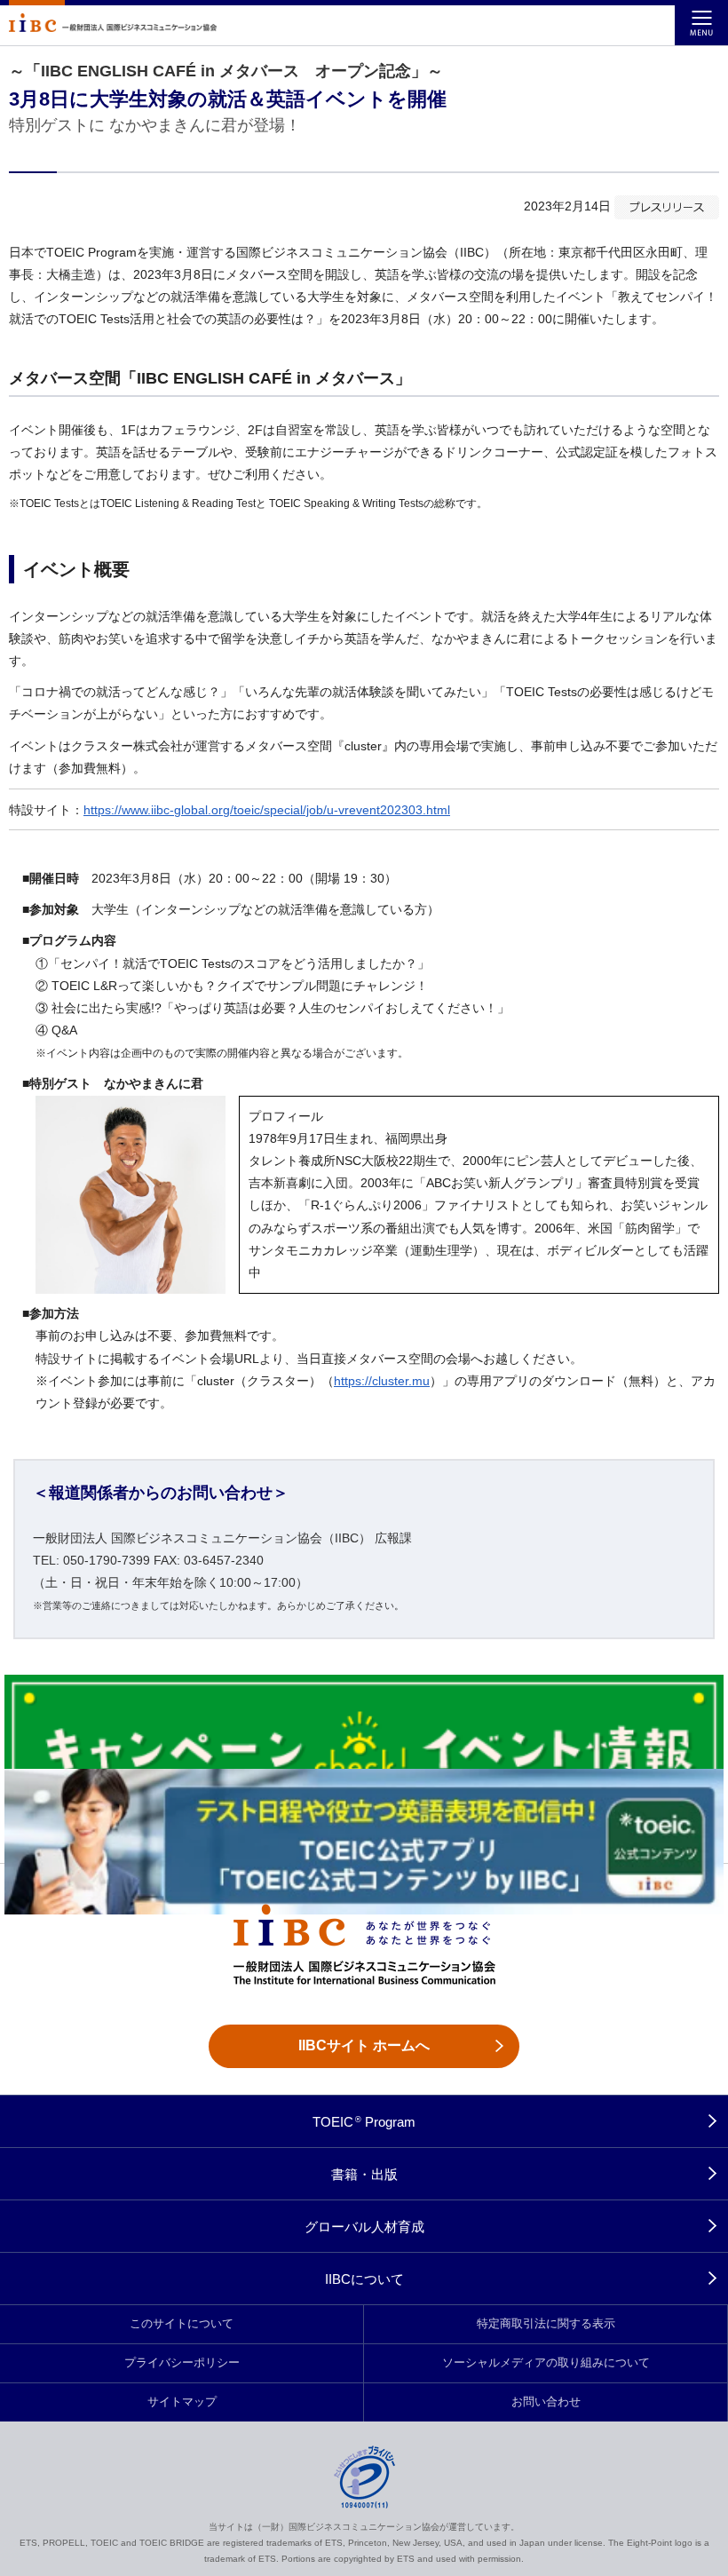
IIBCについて (364, 2279)
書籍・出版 (364, 2174)
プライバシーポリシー (182, 2363)
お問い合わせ (546, 2402)
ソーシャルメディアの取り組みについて (546, 2363)
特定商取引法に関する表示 (546, 2324)
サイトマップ (182, 2402)
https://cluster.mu (382, 1381)
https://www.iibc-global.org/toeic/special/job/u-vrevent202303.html (267, 810)
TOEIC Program (364, 2122)
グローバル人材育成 (364, 2227)
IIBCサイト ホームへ (364, 2045)
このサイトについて (182, 2324)
